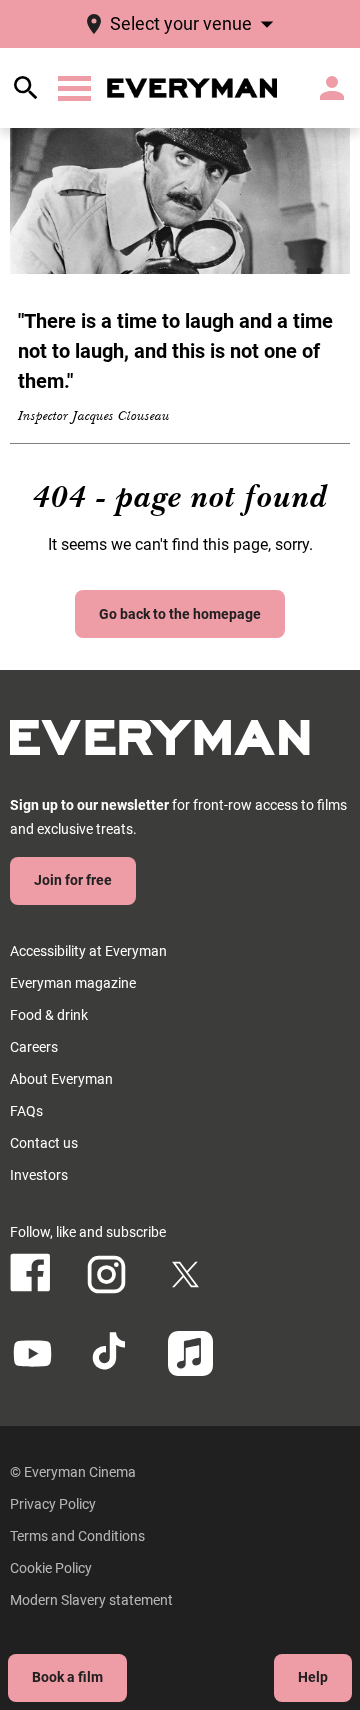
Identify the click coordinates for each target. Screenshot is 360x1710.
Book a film (67, 1677)
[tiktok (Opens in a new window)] (111, 1353)
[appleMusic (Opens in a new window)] (190, 1353)
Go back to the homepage (180, 614)
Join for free (73, 880)
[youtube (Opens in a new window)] (32, 1353)
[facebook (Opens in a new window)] (30, 1272)
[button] (74, 88)
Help (313, 1677)
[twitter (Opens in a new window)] (185, 1274)
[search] (26, 88)
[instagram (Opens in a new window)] (106, 1274)
